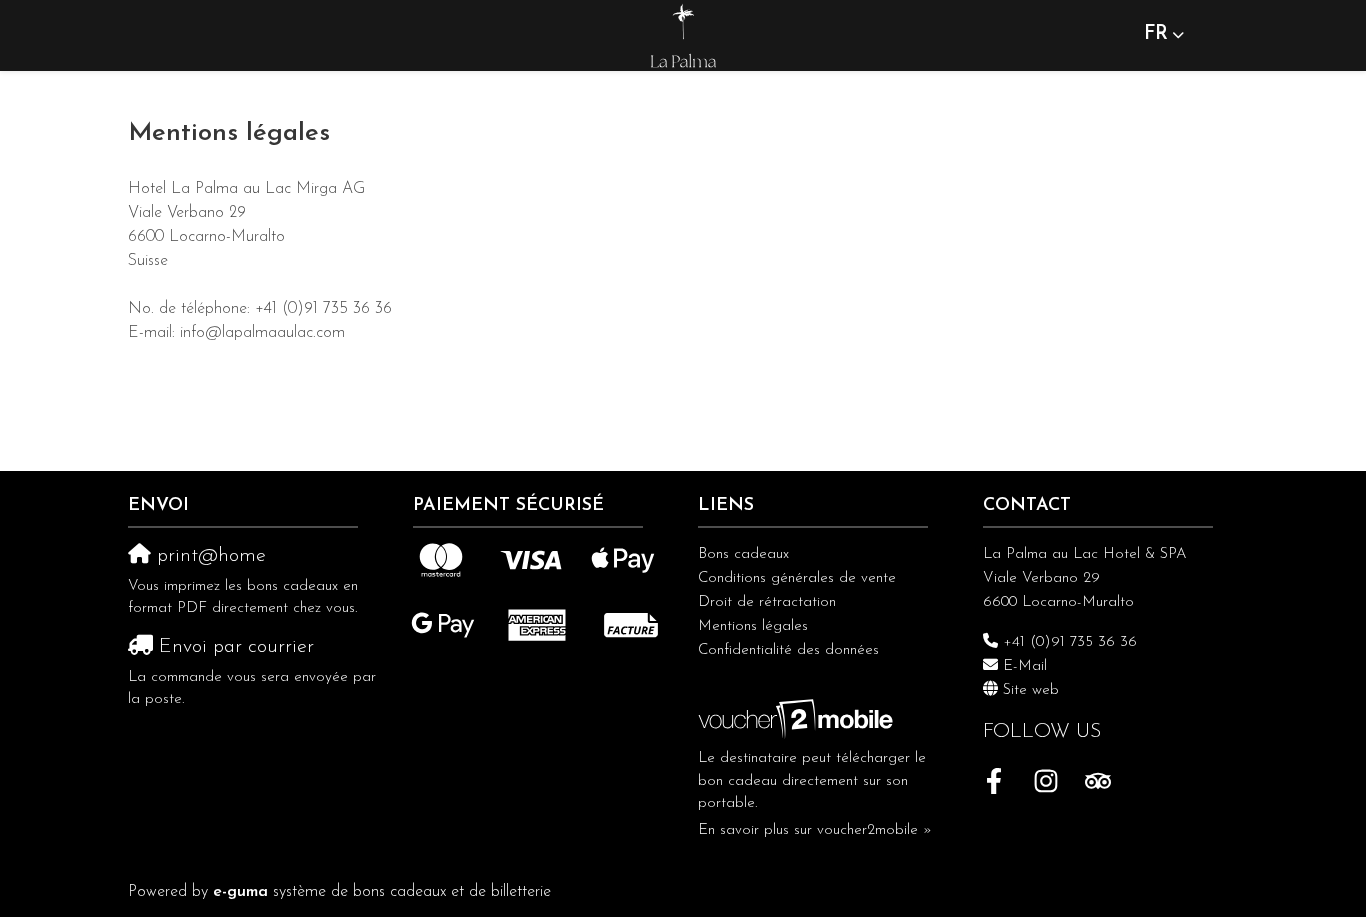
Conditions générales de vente (797, 578)
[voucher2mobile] (798, 719)
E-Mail (1025, 666)
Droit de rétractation (767, 602)
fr (1156, 34)
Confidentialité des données (788, 650)
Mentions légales (753, 626)
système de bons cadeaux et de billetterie (382, 892)
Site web (1031, 690)
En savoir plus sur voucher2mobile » (815, 830)
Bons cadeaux (743, 554)
